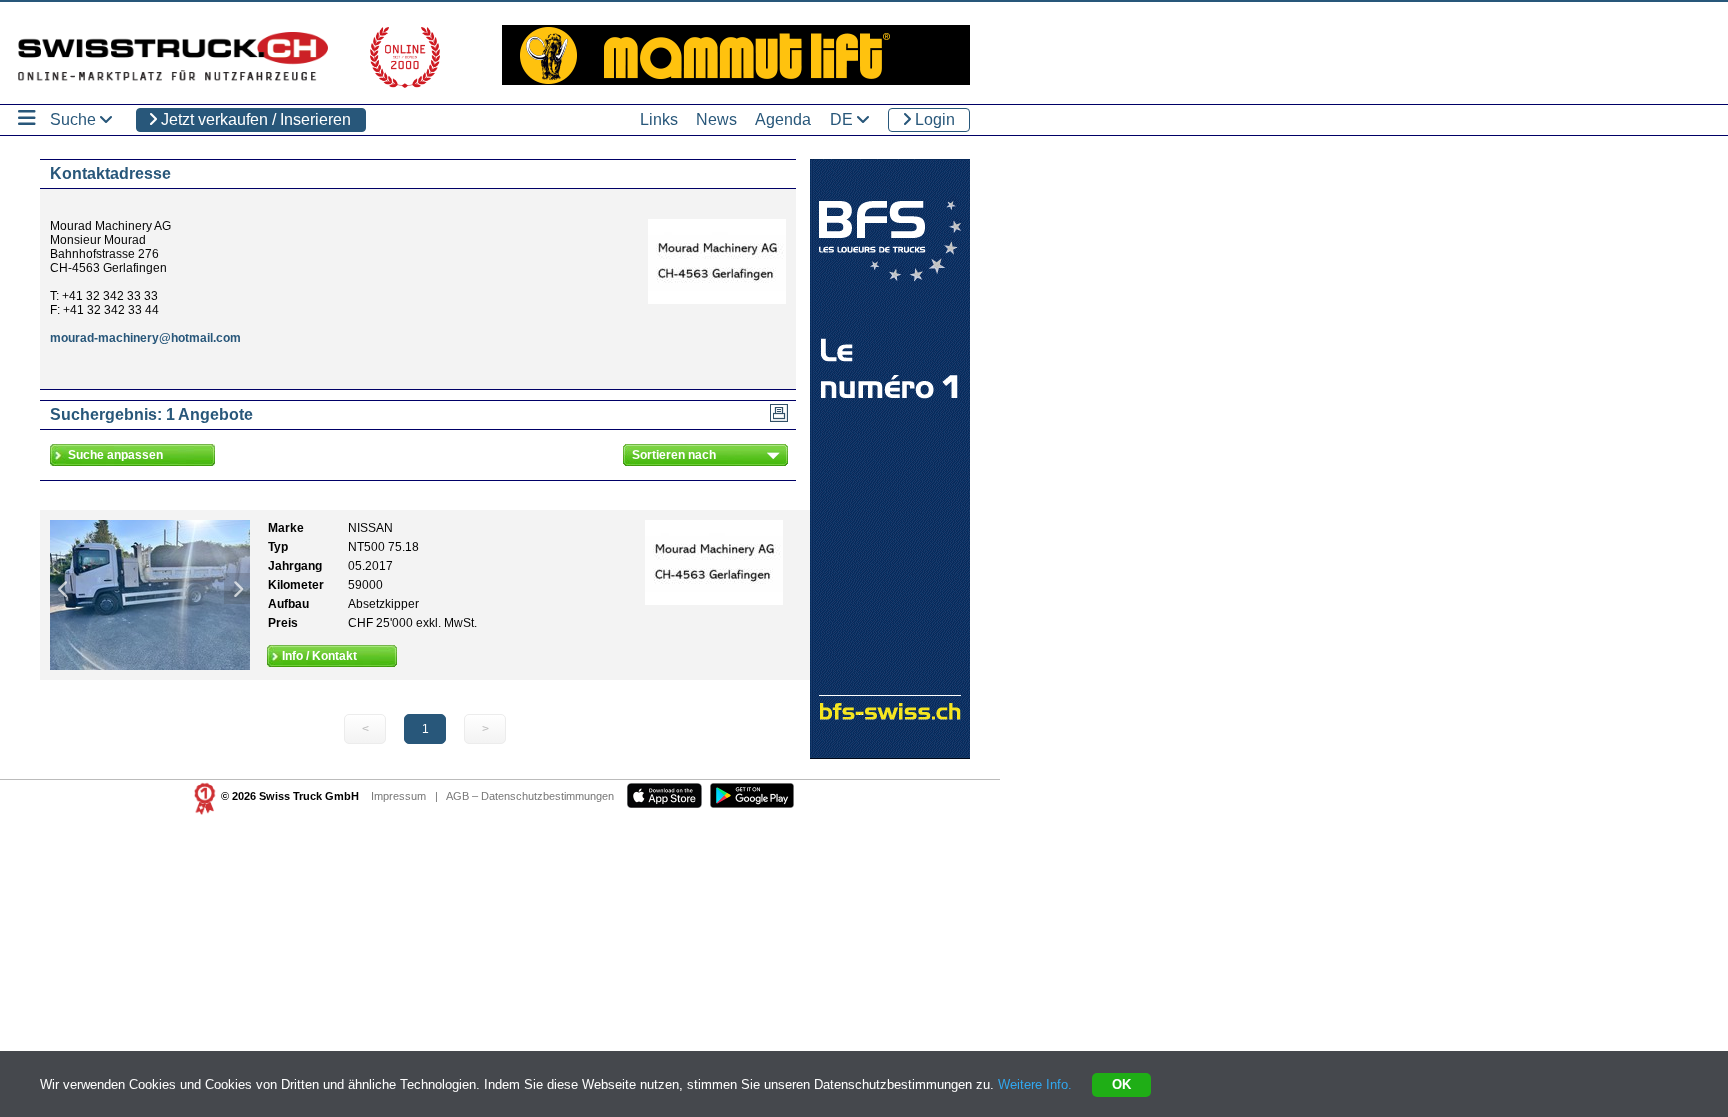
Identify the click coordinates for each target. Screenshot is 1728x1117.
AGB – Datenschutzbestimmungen (530, 796)
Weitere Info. (1035, 1084)
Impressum (398, 796)
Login (933, 119)
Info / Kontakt (319, 656)
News (716, 119)
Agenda (783, 119)
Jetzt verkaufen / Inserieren (254, 119)
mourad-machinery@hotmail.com (145, 338)
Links (659, 119)
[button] (63, 588)
